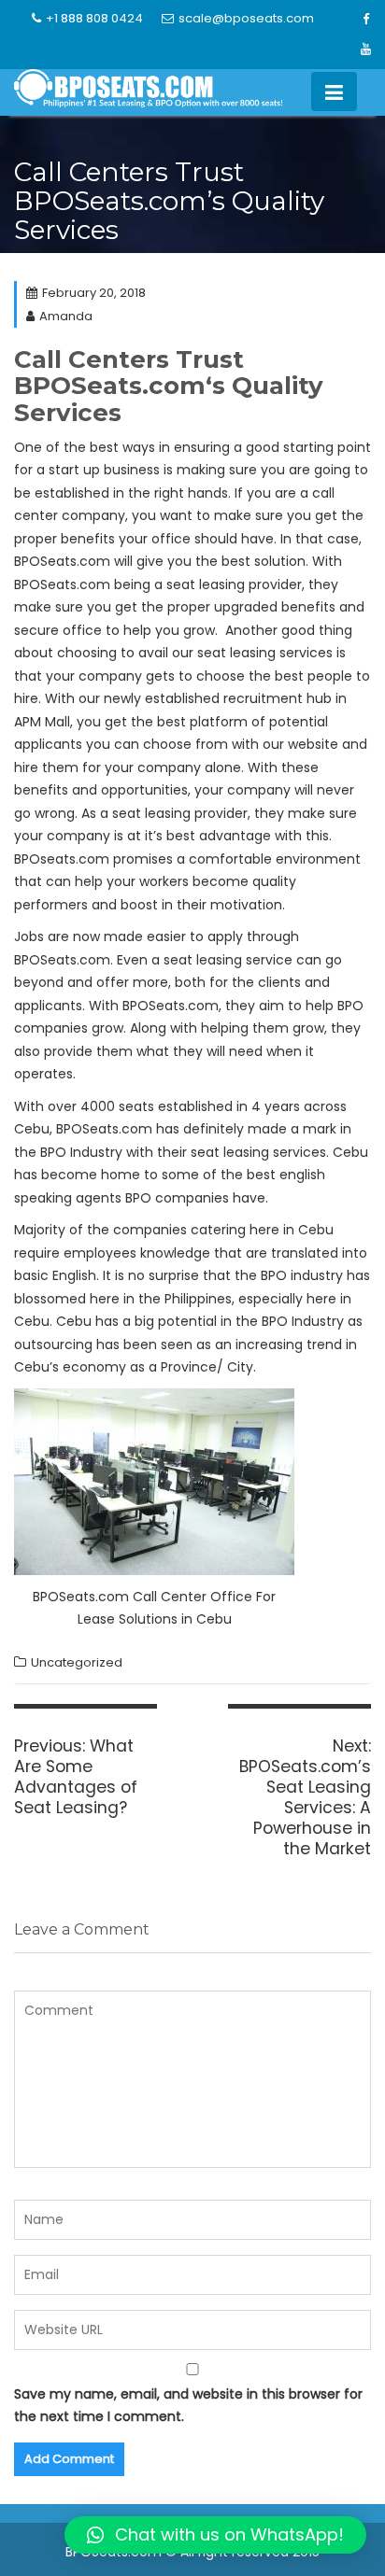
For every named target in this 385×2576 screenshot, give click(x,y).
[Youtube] (365, 49)
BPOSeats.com (110, 386)
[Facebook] (365, 20)
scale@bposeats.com (246, 18)
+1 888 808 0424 (94, 18)
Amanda (66, 316)
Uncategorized (77, 1662)
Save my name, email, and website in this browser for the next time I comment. (188, 2406)
